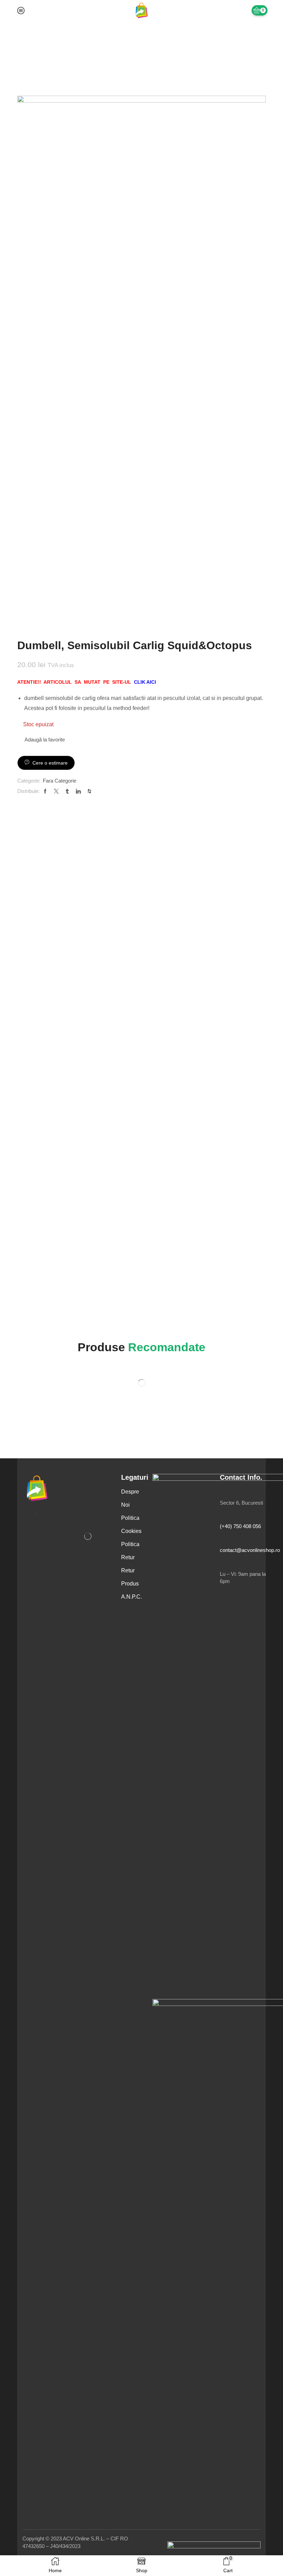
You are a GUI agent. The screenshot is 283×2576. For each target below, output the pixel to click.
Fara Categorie (69, 42)
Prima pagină (32, 42)
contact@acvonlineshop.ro (250, 1550)
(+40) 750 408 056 (240, 1526)
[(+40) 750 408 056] (223, 1517)
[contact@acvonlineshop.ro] (223, 1540)
